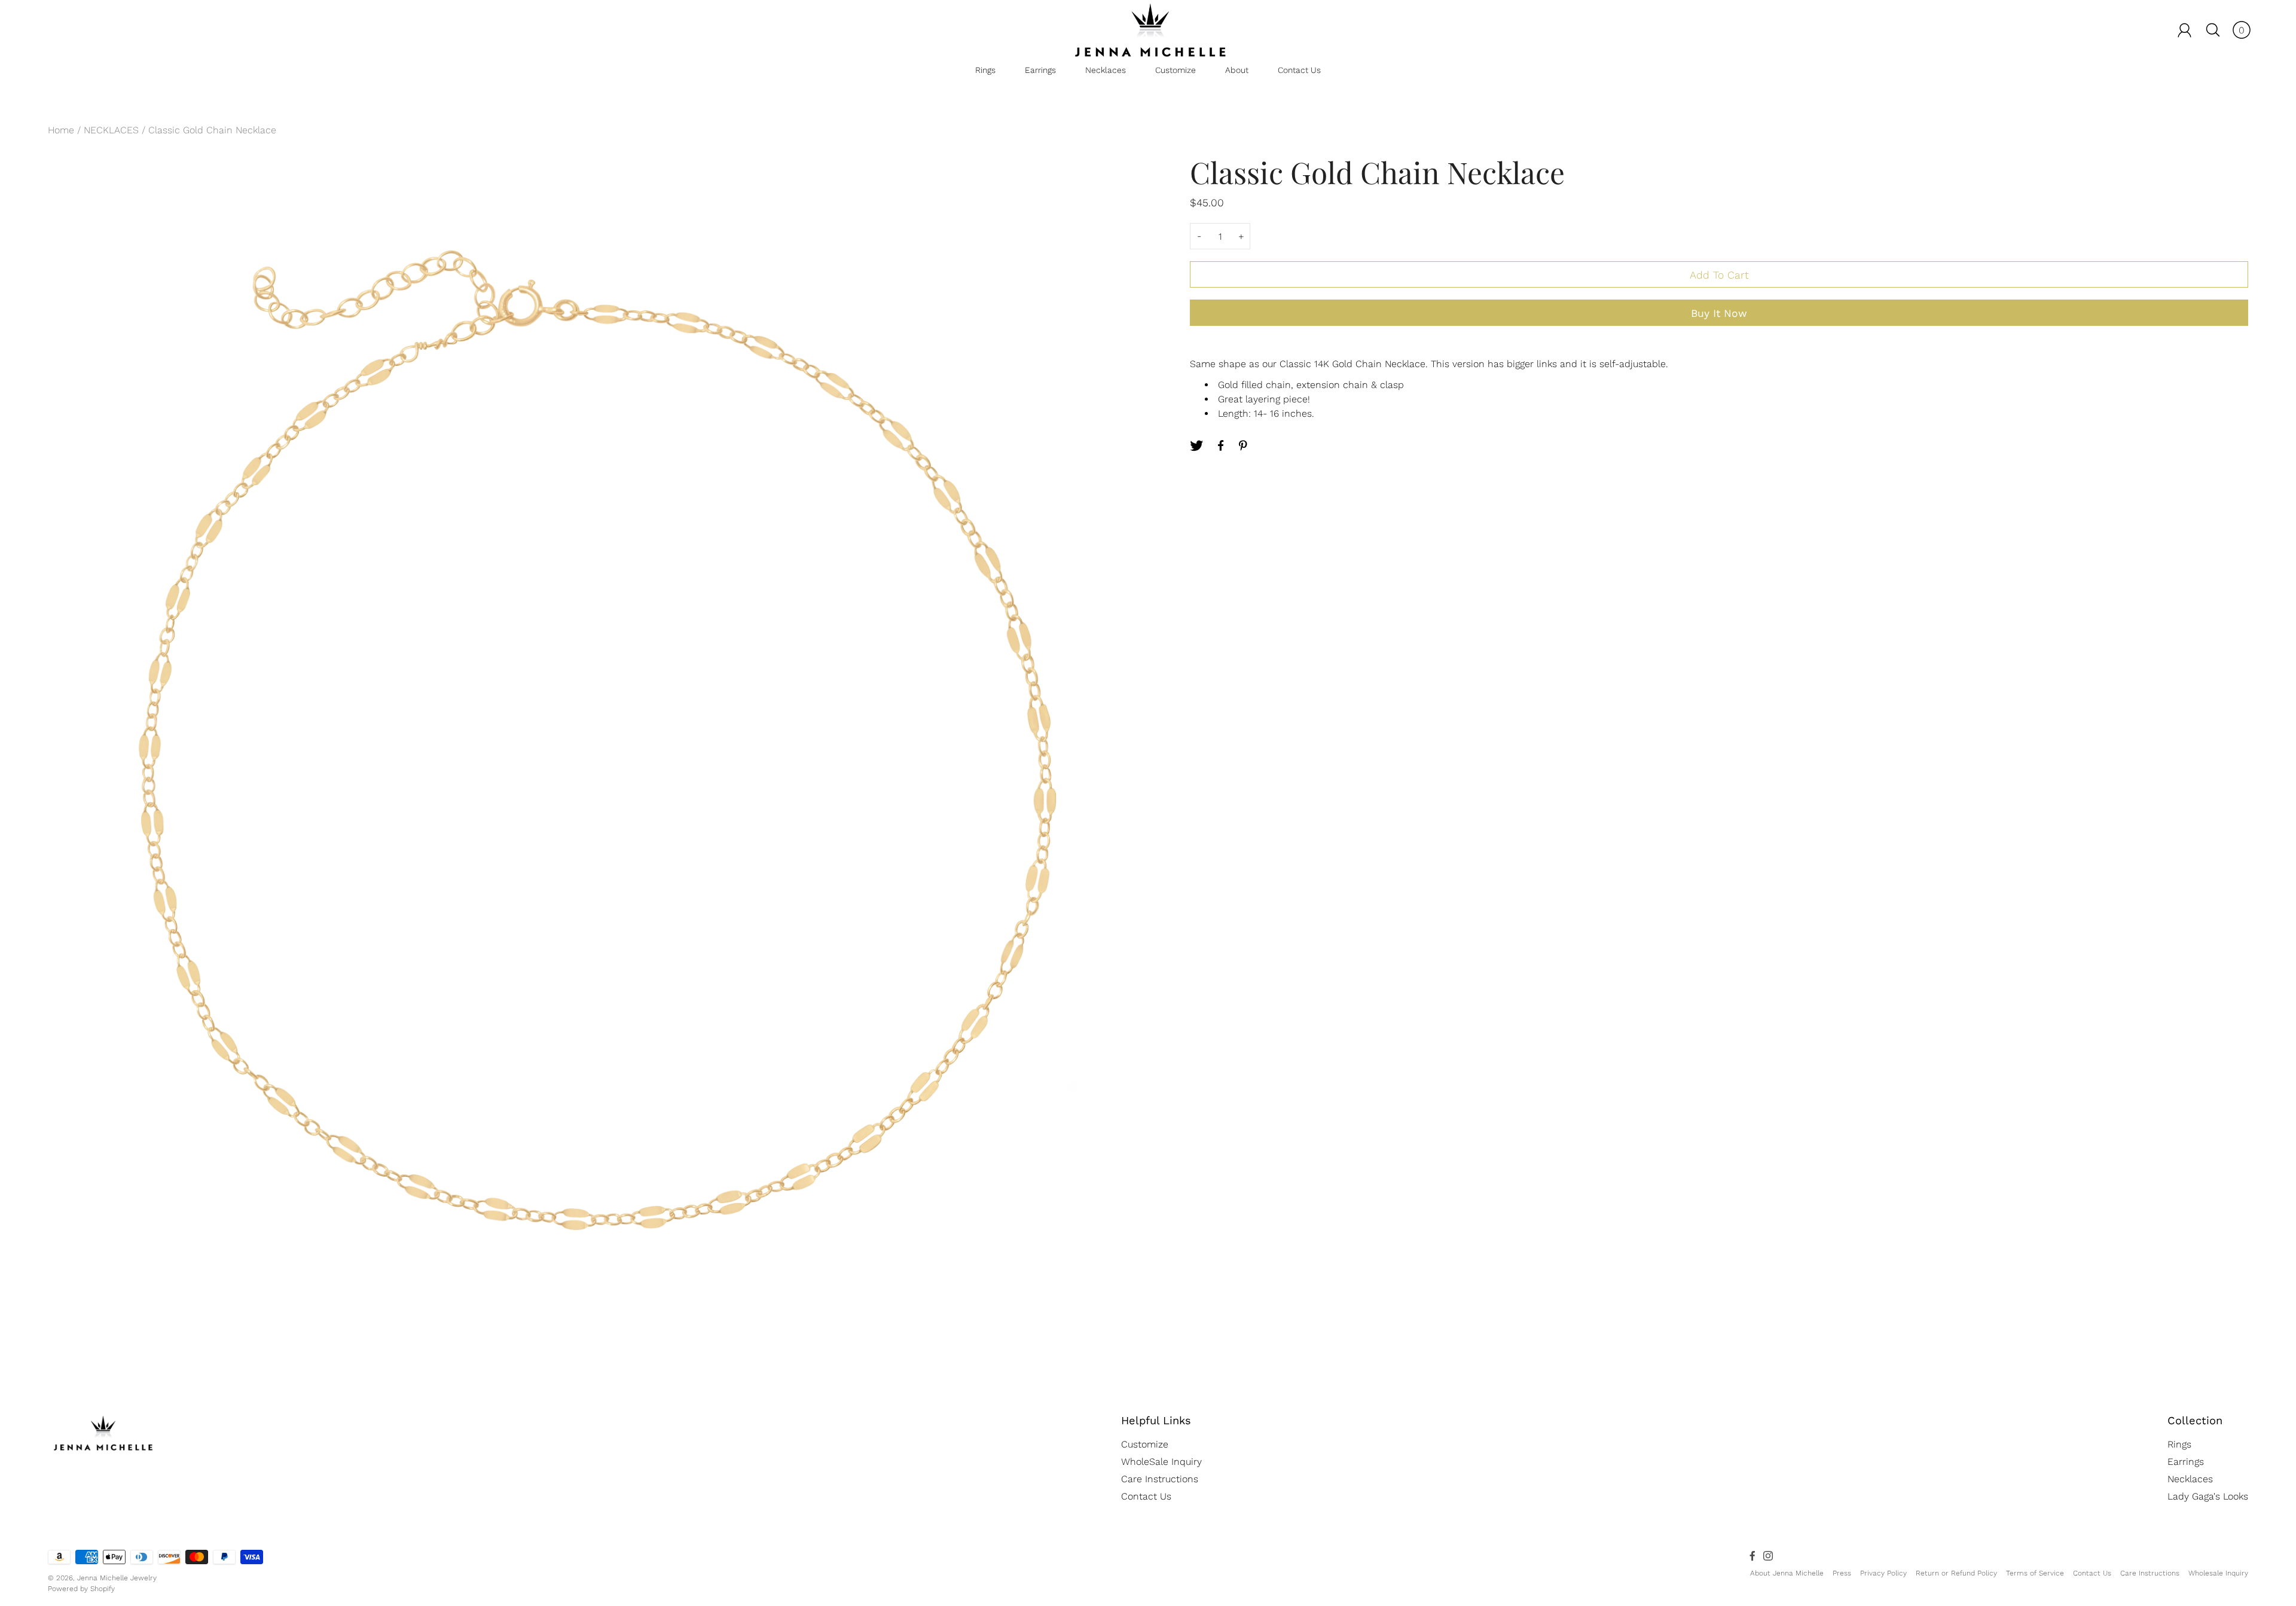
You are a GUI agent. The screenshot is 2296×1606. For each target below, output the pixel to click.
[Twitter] (1196, 445)
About (1237, 70)
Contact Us (1299, 70)
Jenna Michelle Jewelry (117, 1578)
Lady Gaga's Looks (2208, 1496)
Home (61, 130)
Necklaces (1106, 70)
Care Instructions (1160, 1479)
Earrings (1040, 70)
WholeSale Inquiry (1161, 1462)
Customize (1176, 70)
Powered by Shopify (81, 1589)
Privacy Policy (1883, 1573)
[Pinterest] (1244, 445)
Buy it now (1719, 313)
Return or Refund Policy (1956, 1573)
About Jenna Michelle (1787, 1573)
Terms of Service (2035, 1573)
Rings (985, 70)
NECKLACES (111, 130)
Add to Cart (1719, 275)
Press (1842, 1573)
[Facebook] (1220, 445)
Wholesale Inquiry (2218, 1573)
